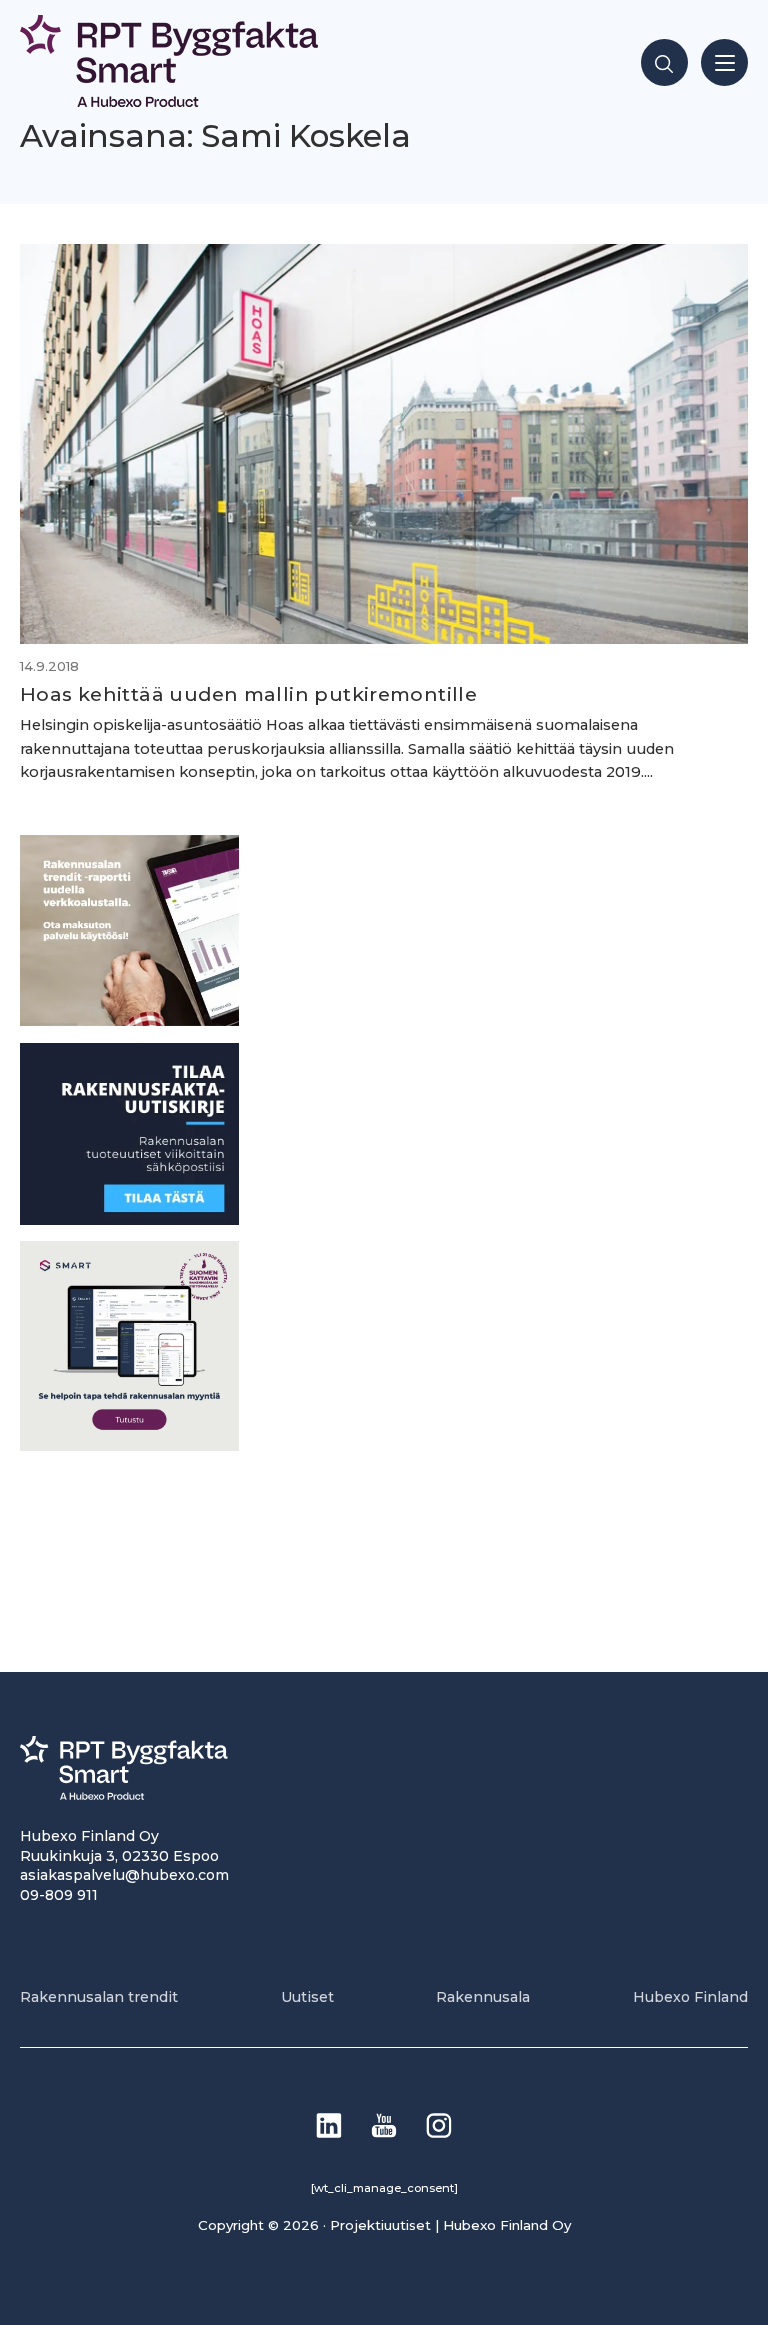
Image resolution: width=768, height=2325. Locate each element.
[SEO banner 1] (129, 1445)
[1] (129, 1219)
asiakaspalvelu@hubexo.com (124, 1875)
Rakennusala (483, 1997)
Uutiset (307, 1997)
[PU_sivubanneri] (129, 1020)
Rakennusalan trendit (99, 1997)
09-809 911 (59, 1895)
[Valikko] (724, 62)
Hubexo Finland (690, 1997)
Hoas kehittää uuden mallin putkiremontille (248, 694)
